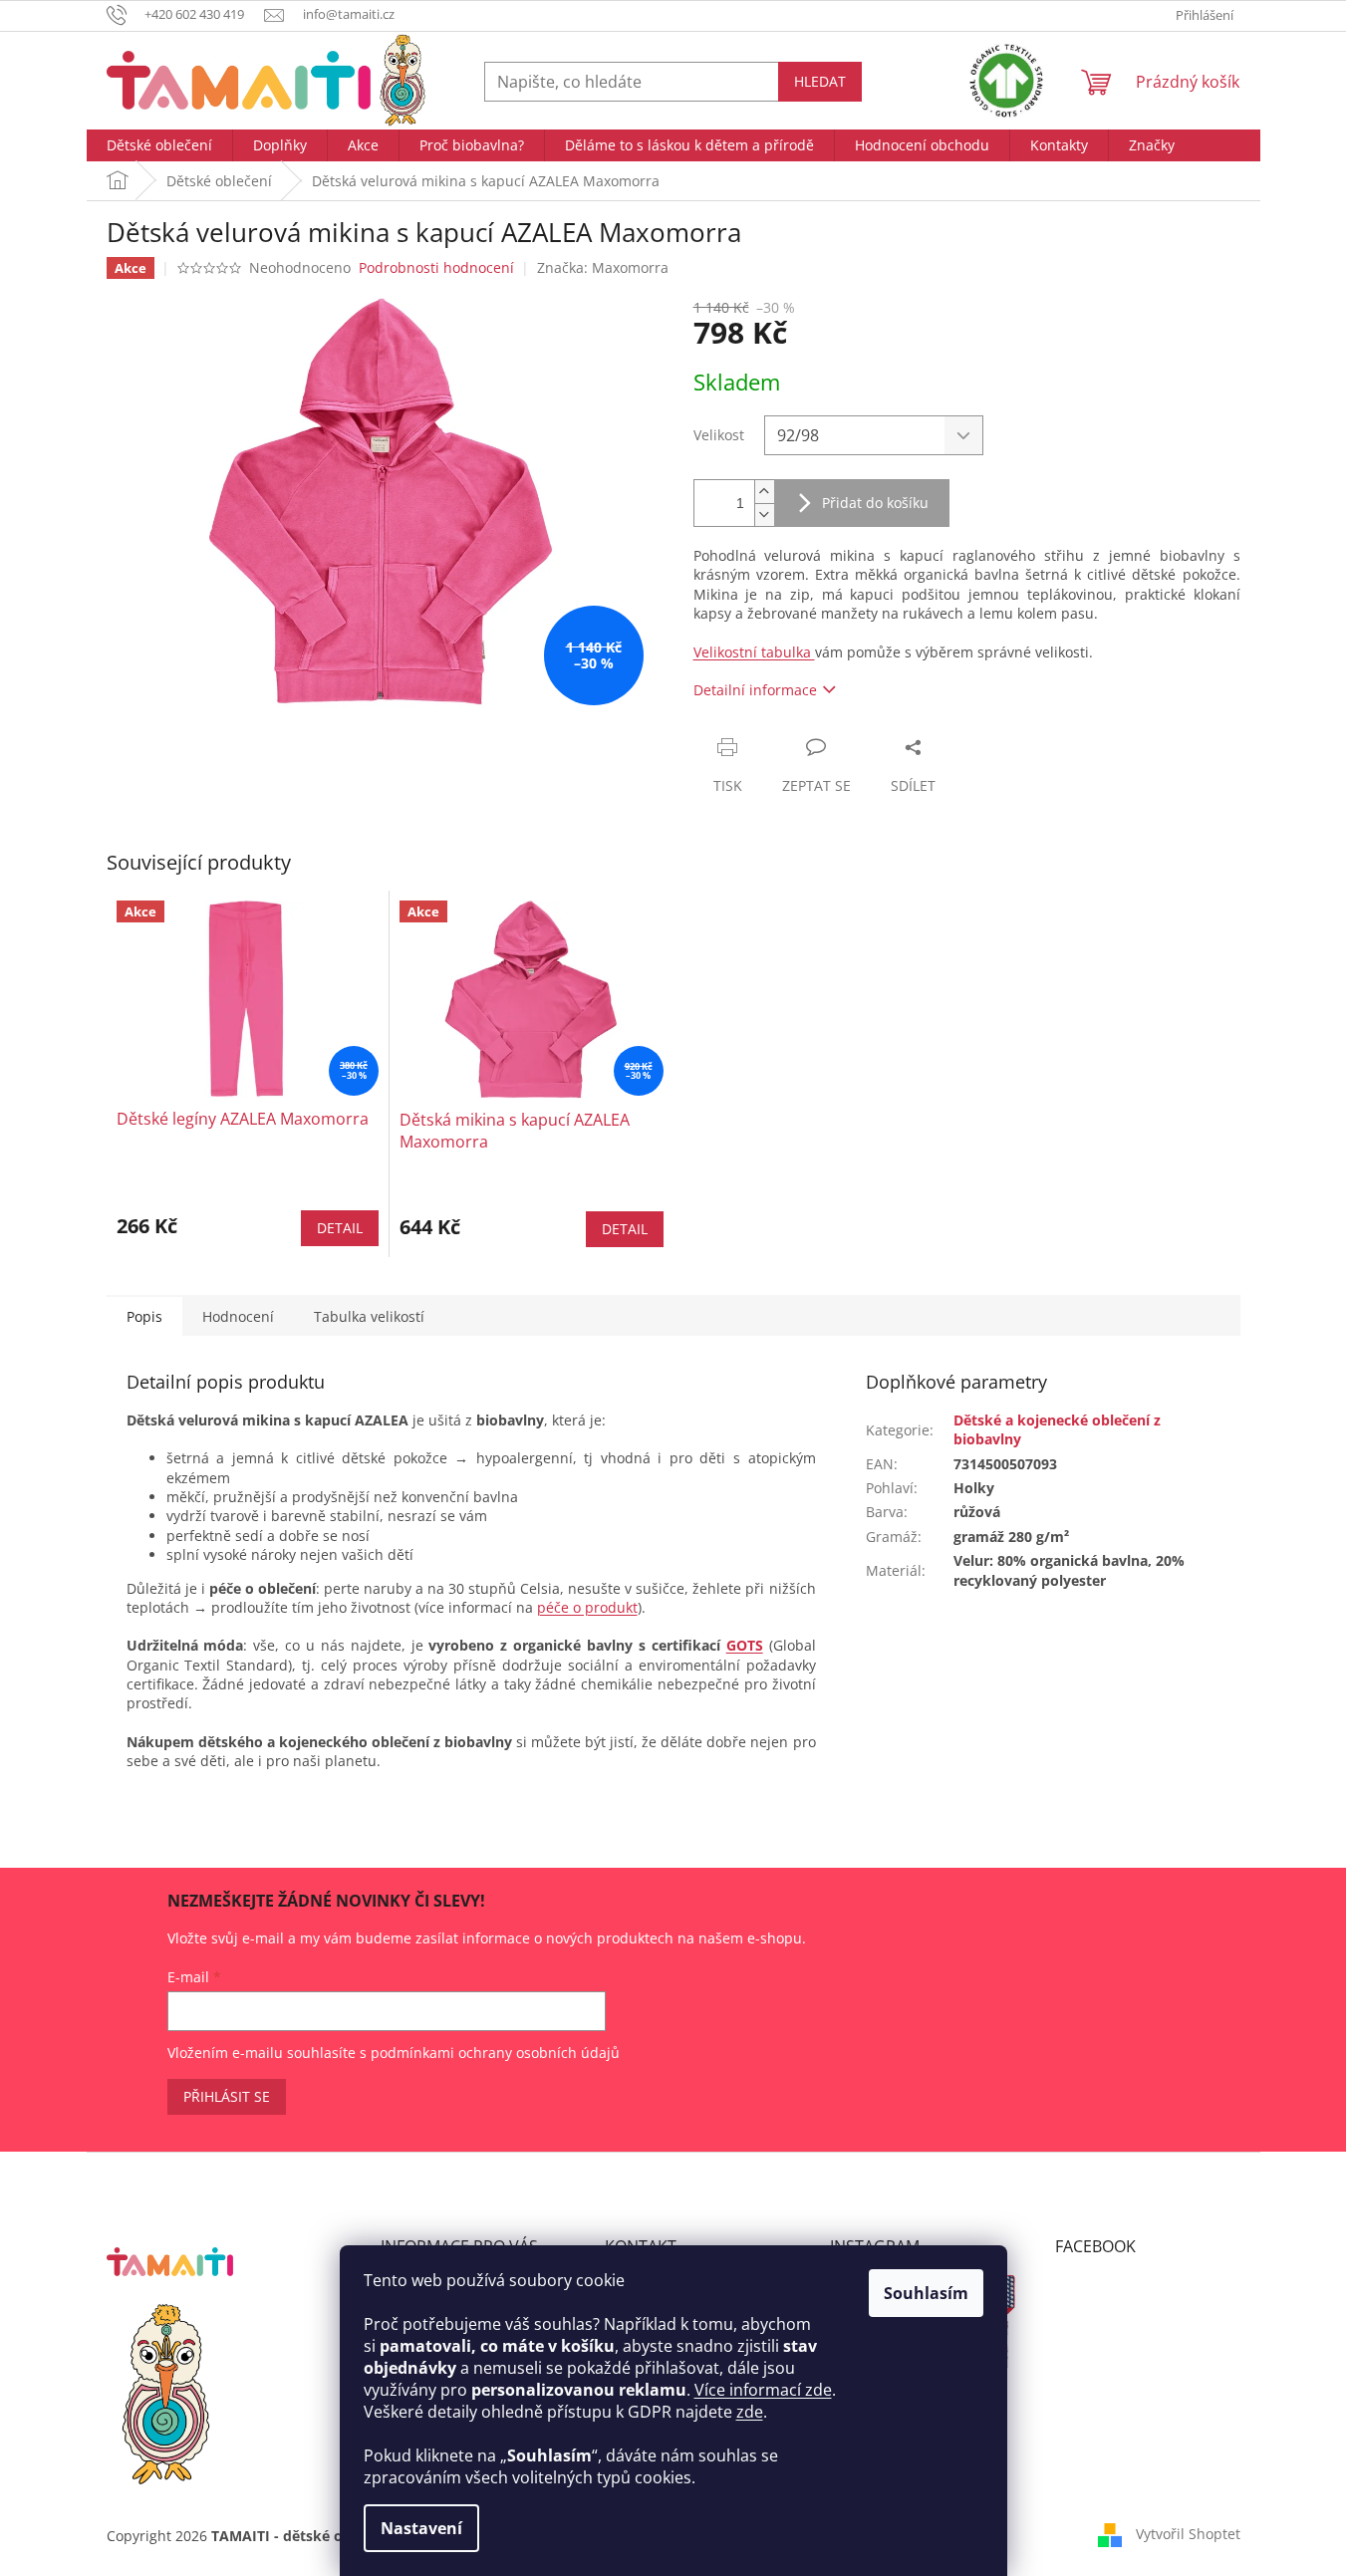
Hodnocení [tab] (238, 1316)
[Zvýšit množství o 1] (764, 492)
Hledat (820, 81)
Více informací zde (763, 2390)
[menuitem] (159, 145)
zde (750, 2412)
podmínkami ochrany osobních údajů (495, 2053)
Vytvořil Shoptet (1188, 2534)
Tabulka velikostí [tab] (369, 1316)
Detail (340, 1228)
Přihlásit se (227, 2096)
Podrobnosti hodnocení (436, 267)
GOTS (745, 1645)
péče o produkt (587, 1607)
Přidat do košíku (875, 503)
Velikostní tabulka (754, 652)
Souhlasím (926, 2293)
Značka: (603, 267)
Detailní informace (755, 690)
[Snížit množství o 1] (764, 515)
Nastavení (421, 2528)
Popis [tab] (144, 1316)
